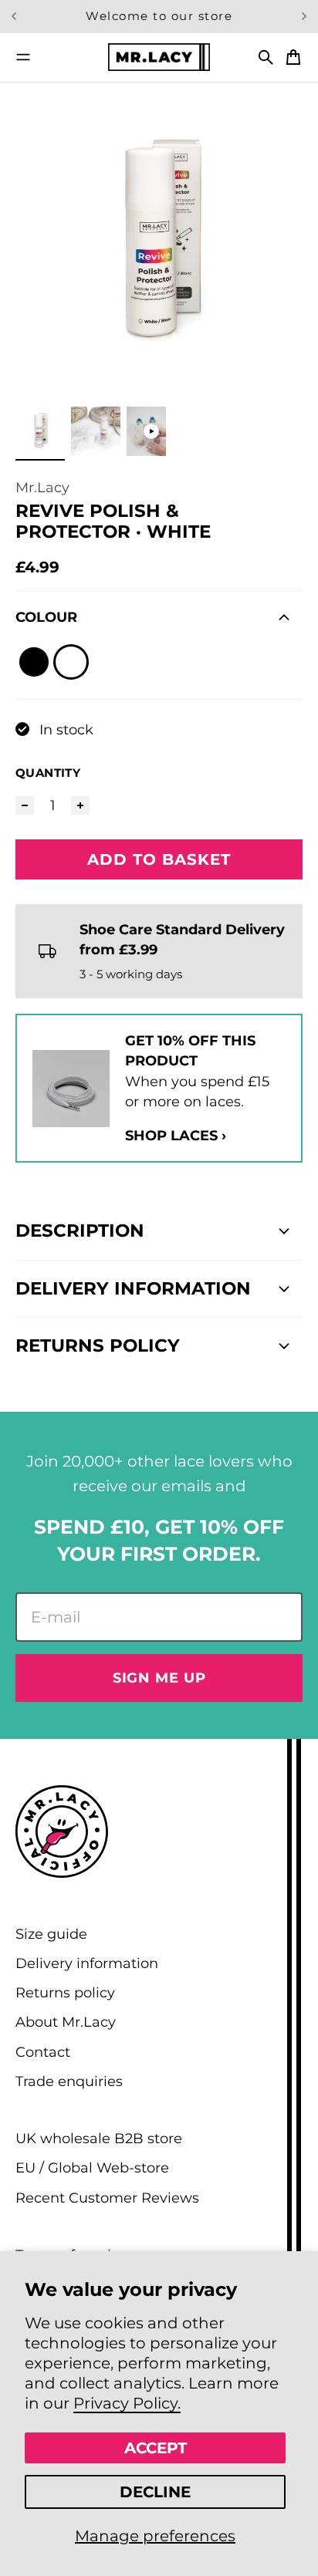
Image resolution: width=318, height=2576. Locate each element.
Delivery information (87, 1963)
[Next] (304, 17)
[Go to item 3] (151, 431)
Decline (155, 2492)
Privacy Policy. (127, 2403)
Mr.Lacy (42, 487)
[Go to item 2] (96, 431)
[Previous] (21, 17)
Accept (156, 2448)
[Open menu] (23, 57)
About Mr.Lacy (66, 2022)
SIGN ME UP (159, 1678)
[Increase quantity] (80, 805)
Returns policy (65, 1992)
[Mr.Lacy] (159, 57)
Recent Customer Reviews (107, 2198)
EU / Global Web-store (92, 2167)
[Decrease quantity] (25, 805)
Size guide (51, 1934)
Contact (43, 2052)
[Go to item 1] (40, 431)
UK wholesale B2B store (99, 2138)
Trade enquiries (69, 2081)
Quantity (48, 773)
